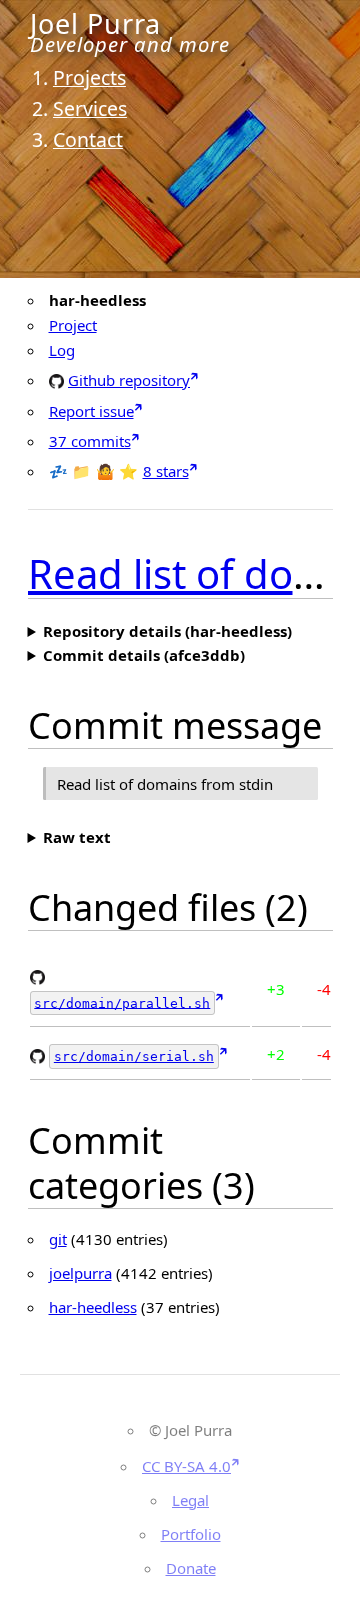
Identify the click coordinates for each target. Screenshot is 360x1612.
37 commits (90, 441)
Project (73, 325)
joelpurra (80, 1273)
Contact (88, 139)
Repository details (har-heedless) (167, 631)
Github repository (129, 379)
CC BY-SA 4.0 (186, 1466)
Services (90, 108)
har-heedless (93, 1307)
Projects (89, 77)
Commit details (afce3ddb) (144, 655)
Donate (191, 1568)
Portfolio (191, 1534)
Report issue (91, 411)
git (58, 1239)
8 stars (166, 471)
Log (62, 350)
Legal (190, 1500)
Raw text (77, 837)
